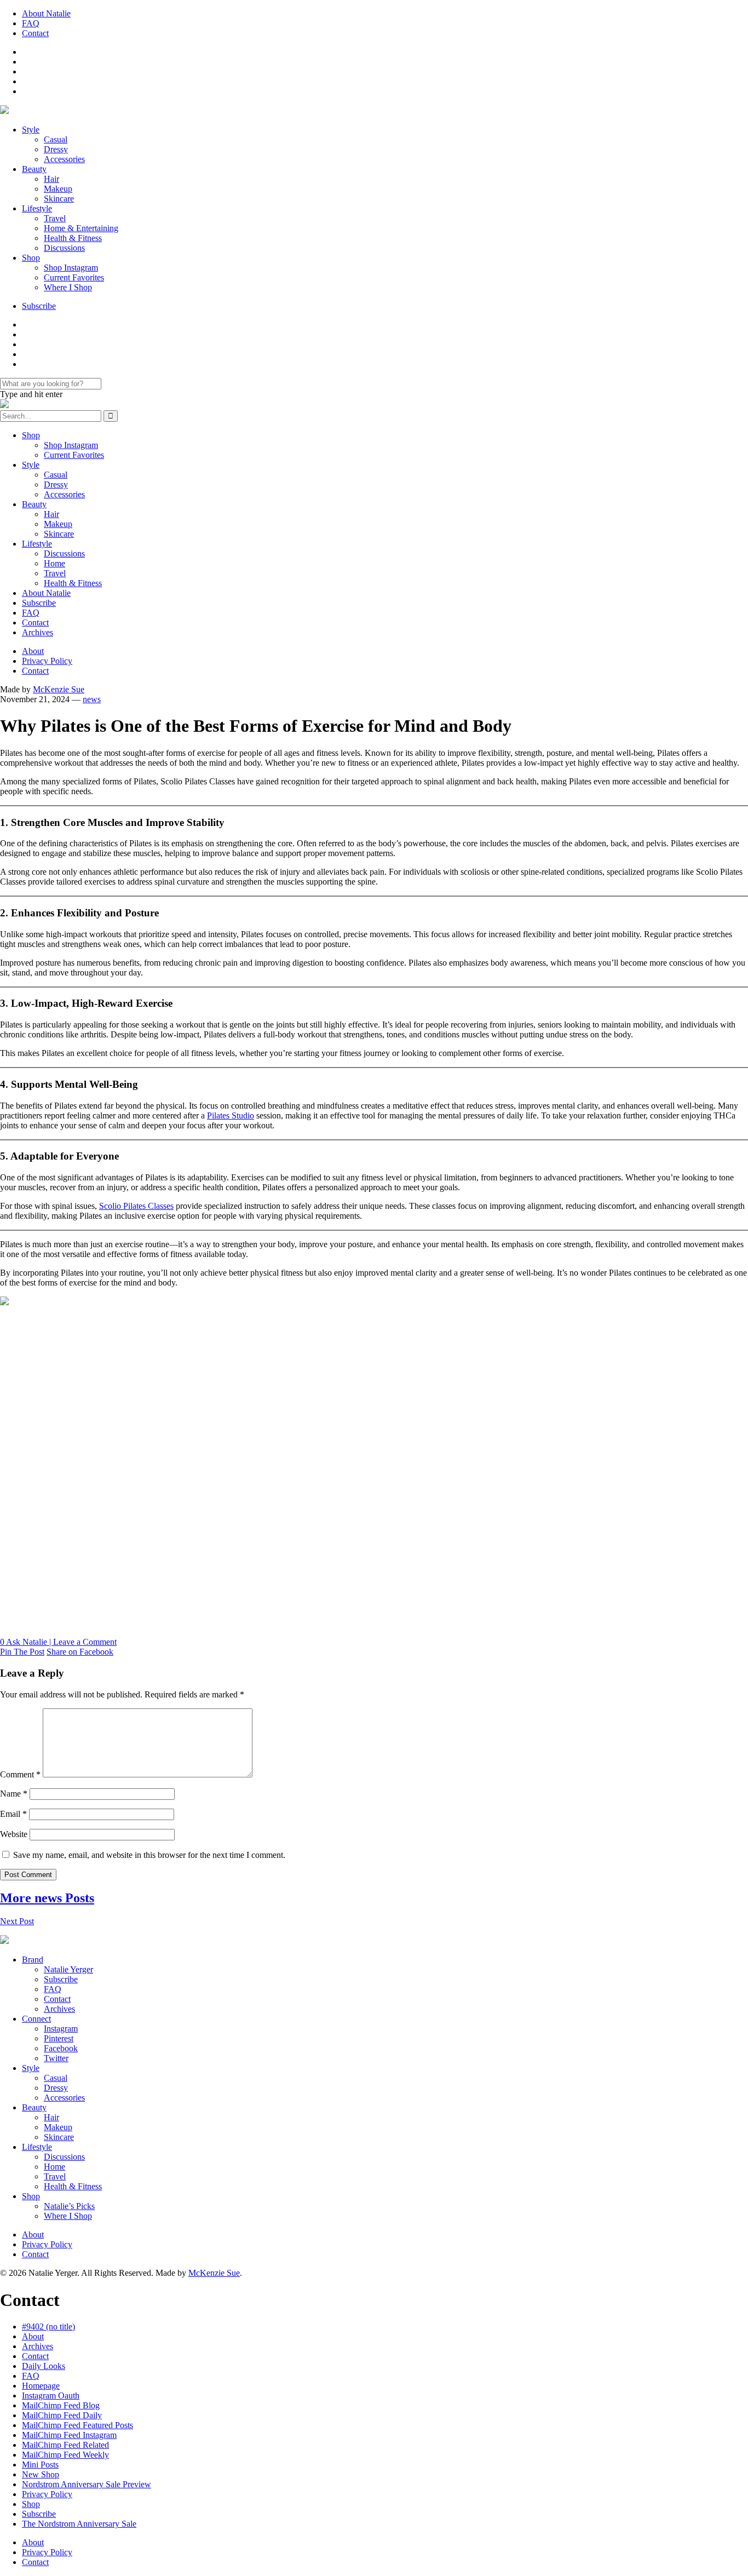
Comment (20, 1774)
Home (54, 563)
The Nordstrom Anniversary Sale (79, 2524)
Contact (35, 33)
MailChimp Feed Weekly (65, 2455)
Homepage (41, 2386)
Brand (33, 1960)
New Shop (41, 2474)
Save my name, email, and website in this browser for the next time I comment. (149, 1855)
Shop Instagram (71, 268)
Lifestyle (37, 208)
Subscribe (39, 306)
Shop (31, 258)
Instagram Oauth (51, 2396)
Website (14, 1834)
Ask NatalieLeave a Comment (58, 1642)
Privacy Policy (47, 661)
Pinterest (59, 2038)
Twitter (56, 2058)
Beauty (34, 169)
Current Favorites (74, 277)
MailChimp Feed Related (65, 2445)
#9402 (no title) (48, 2327)
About (33, 651)
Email (13, 1814)
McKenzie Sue (59, 689)
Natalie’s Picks (69, 2206)
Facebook (61, 2048)
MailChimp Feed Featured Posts (77, 2425)
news (92, 699)
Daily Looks (44, 2366)
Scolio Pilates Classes (136, 1206)
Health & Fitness (73, 238)
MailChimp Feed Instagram (69, 2435)
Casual (56, 139)
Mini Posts (40, 2465)
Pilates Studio (231, 1115)
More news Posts (47, 1898)
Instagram (61, 2029)
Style (31, 130)
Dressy (56, 149)
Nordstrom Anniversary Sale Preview (87, 2484)
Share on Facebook (80, 1652)
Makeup (58, 189)
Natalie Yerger (68, 1969)
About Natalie (46, 13)
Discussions (64, 248)
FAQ (31, 23)
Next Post (17, 1921)
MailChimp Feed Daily (62, 2415)
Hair (51, 179)
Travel (55, 218)
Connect (36, 2019)
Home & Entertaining (81, 228)
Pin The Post (22, 1652)
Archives (38, 632)
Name (14, 1794)
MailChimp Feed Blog (61, 2405)
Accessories (64, 159)
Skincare (59, 199)
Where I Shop (68, 287)
